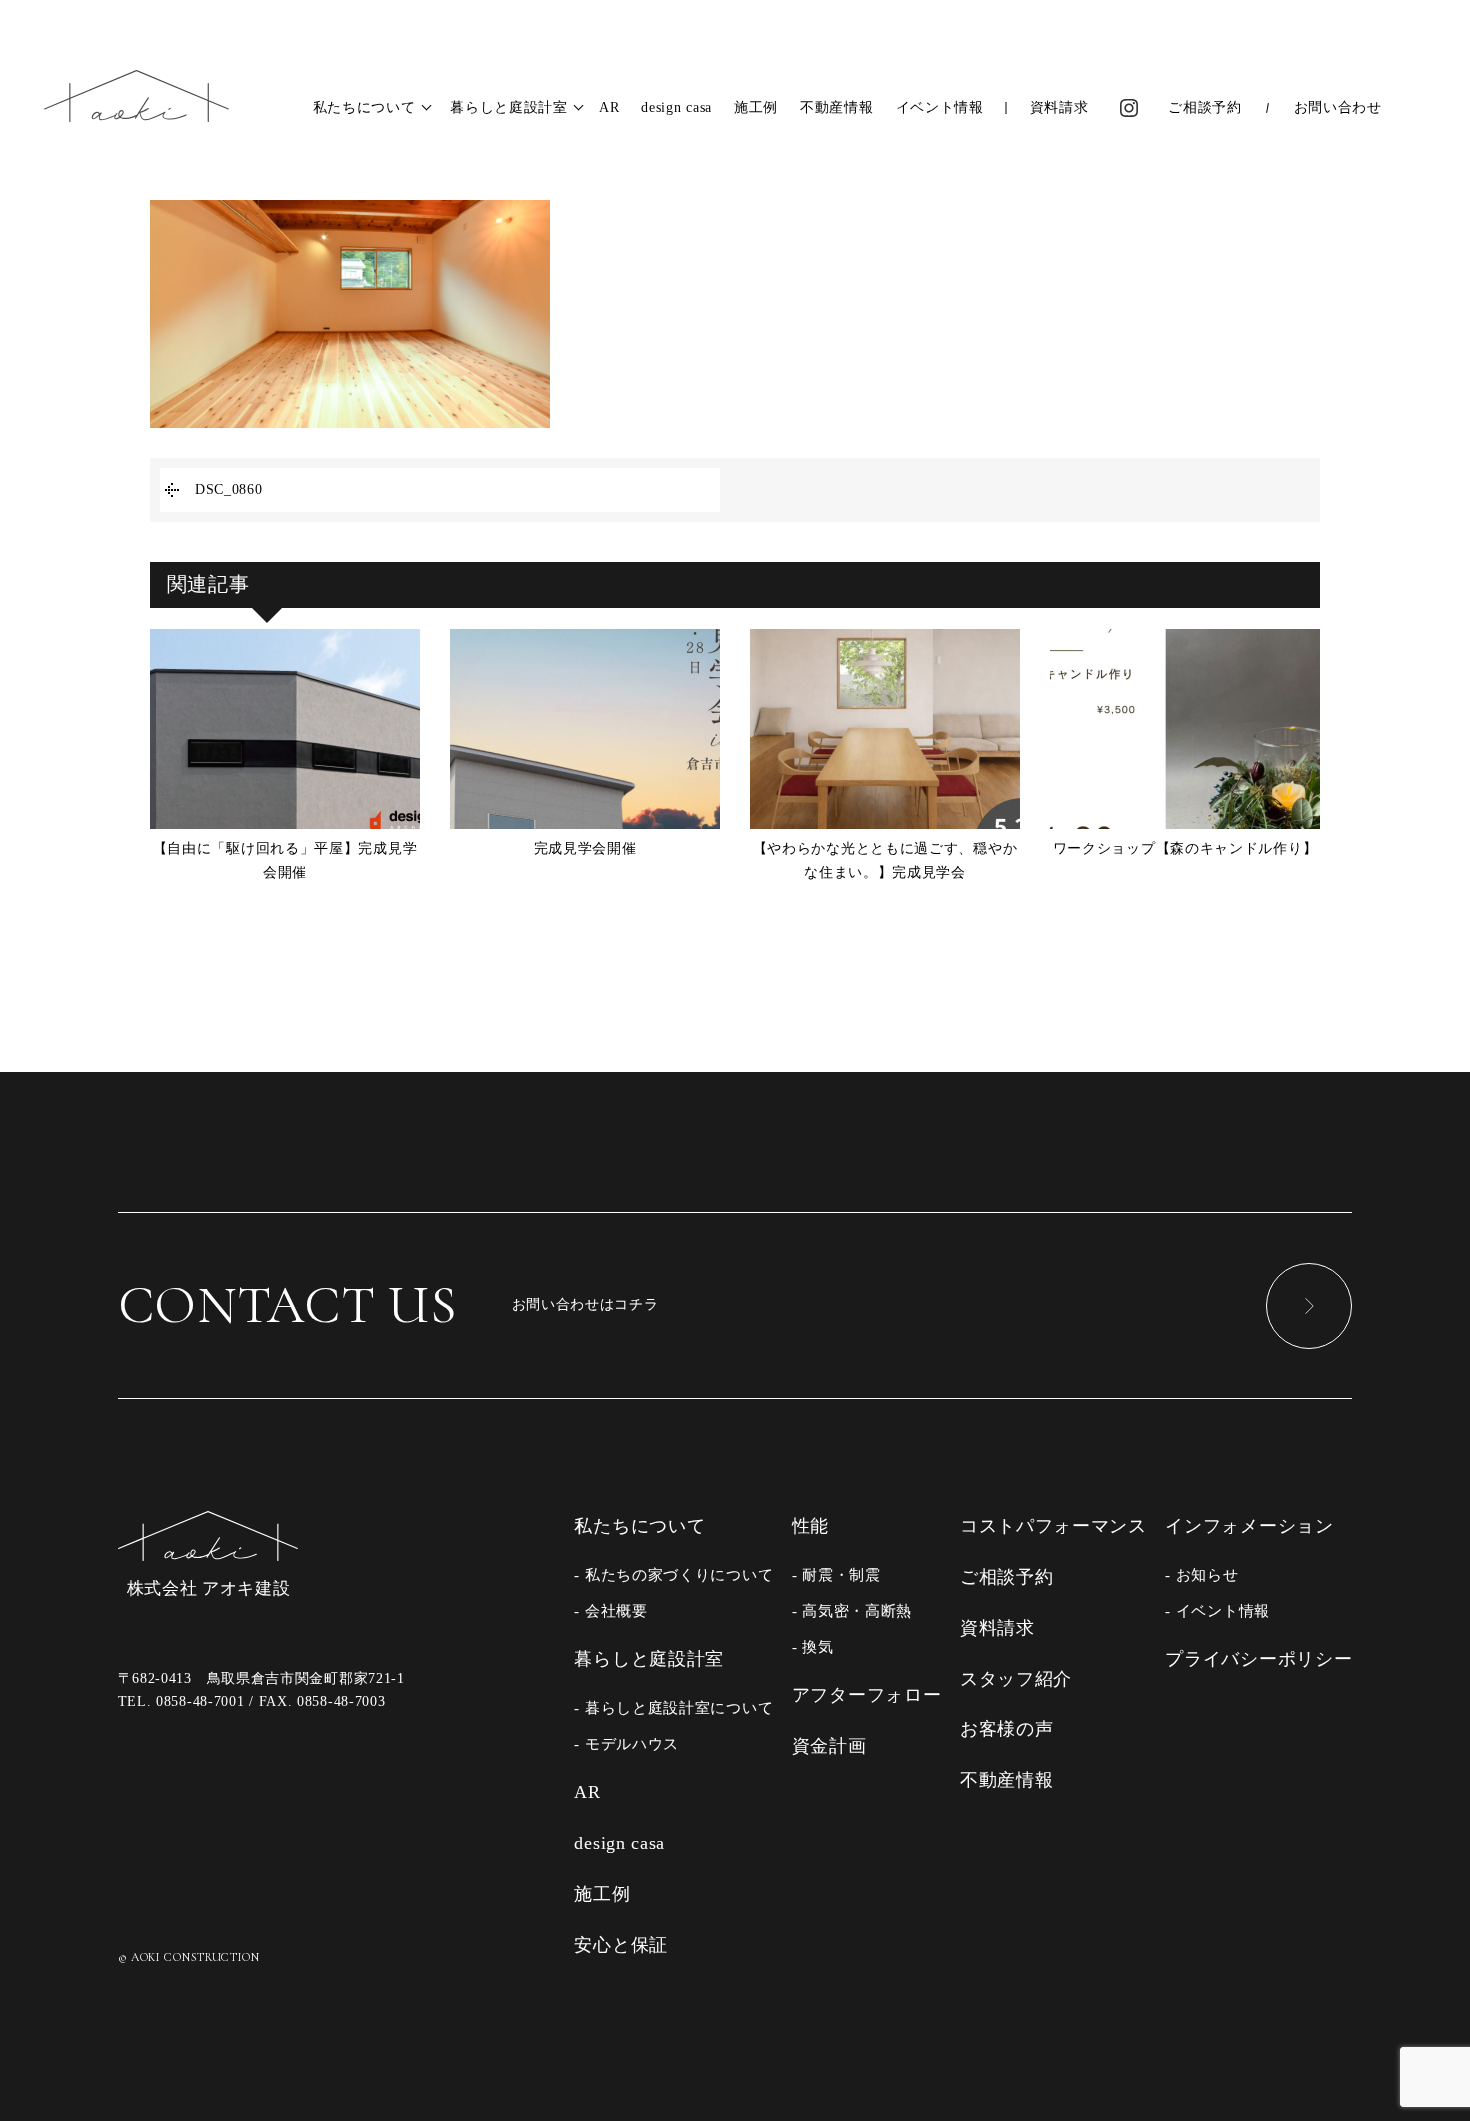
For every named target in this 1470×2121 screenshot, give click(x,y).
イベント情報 (940, 108)
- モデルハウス (626, 1743)
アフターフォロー (867, 1695)
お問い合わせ (1338, 107)
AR (609, 108)
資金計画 (829, 1746)
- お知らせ (1201, 1574)
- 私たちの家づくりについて (673, 1574)
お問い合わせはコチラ (388, 1305)
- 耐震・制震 (836, 1574)
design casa (676, 108)
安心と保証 (621, 1945)
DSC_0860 (229, 489)
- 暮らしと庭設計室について (673, 1707)
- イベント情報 (1217, 1610)
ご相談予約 (1205, 107)
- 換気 (813, 1646)
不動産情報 (837, 108)
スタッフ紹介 (1016, 1679)
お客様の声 (1007, 1729)
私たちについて (364, 108)
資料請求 (1059, 108)
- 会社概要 (610, 1610)
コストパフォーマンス (1053, 1526)
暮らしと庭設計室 (509, 108)
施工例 (756, 108)
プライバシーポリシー (1258, 1659)
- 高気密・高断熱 (852, 1610)
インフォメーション (1249, 1526)
